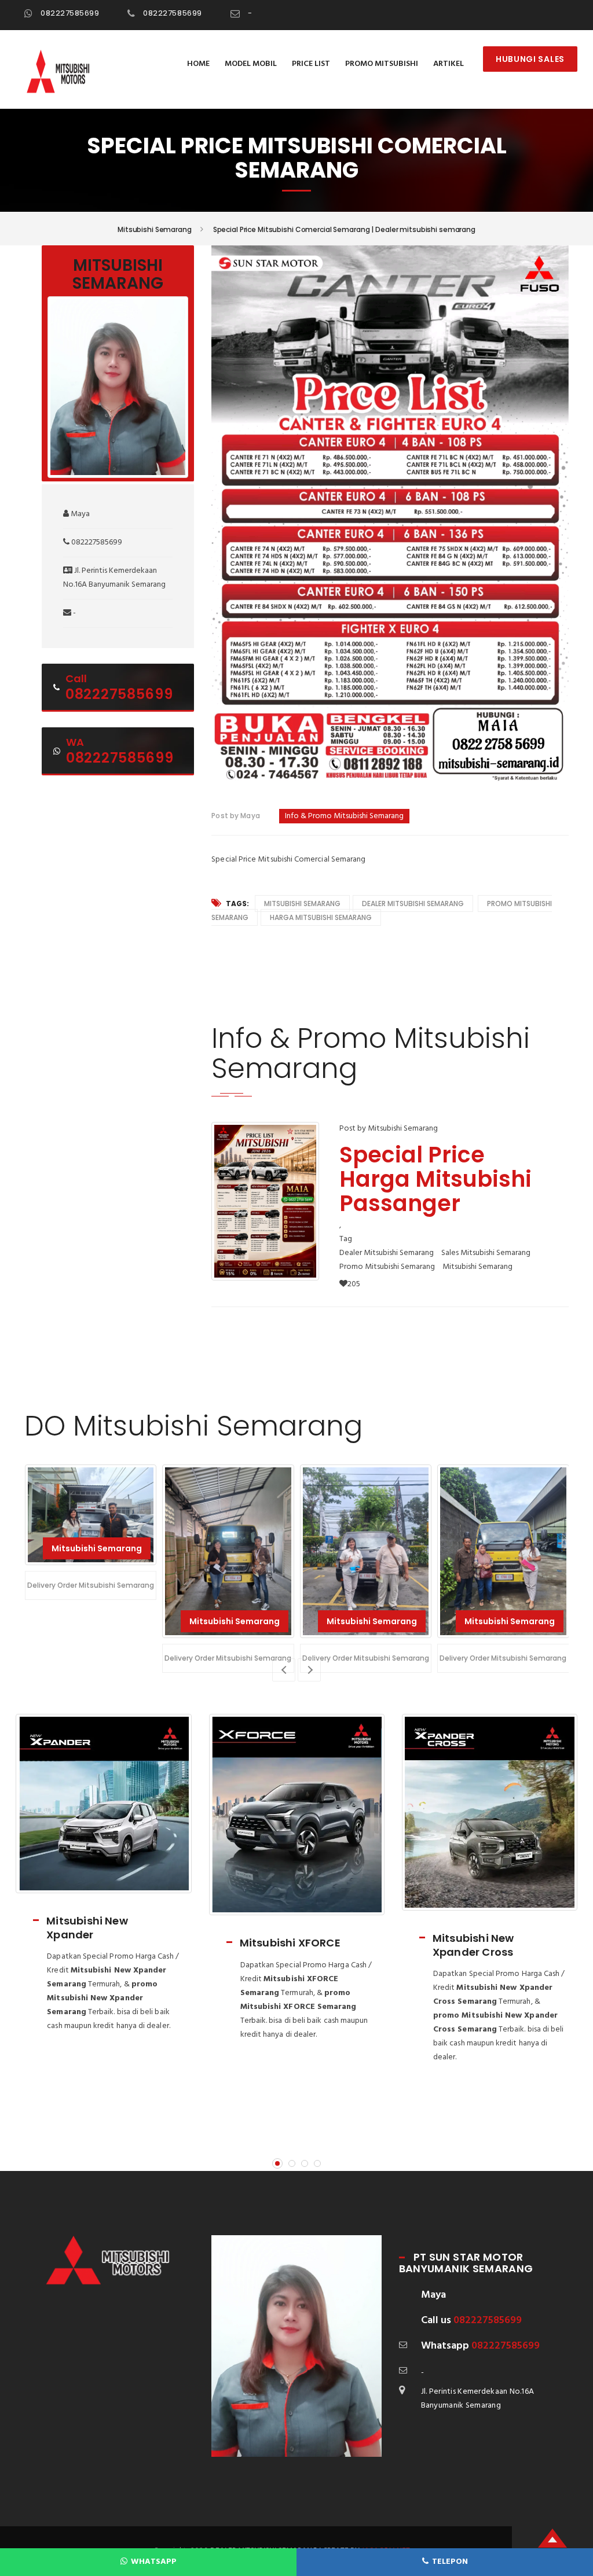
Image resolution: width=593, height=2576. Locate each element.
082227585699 (70, 13)
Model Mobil (251, 64)
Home (198, 64)
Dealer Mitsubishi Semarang (413, 904)
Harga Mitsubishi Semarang (321, 917)
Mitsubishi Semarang (302, 904)
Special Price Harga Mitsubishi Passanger (435, 1179)
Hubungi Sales (530, 59)
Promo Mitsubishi (382, 64)
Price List (311, 64)
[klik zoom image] (265, 1201)
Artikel (449, 64)
